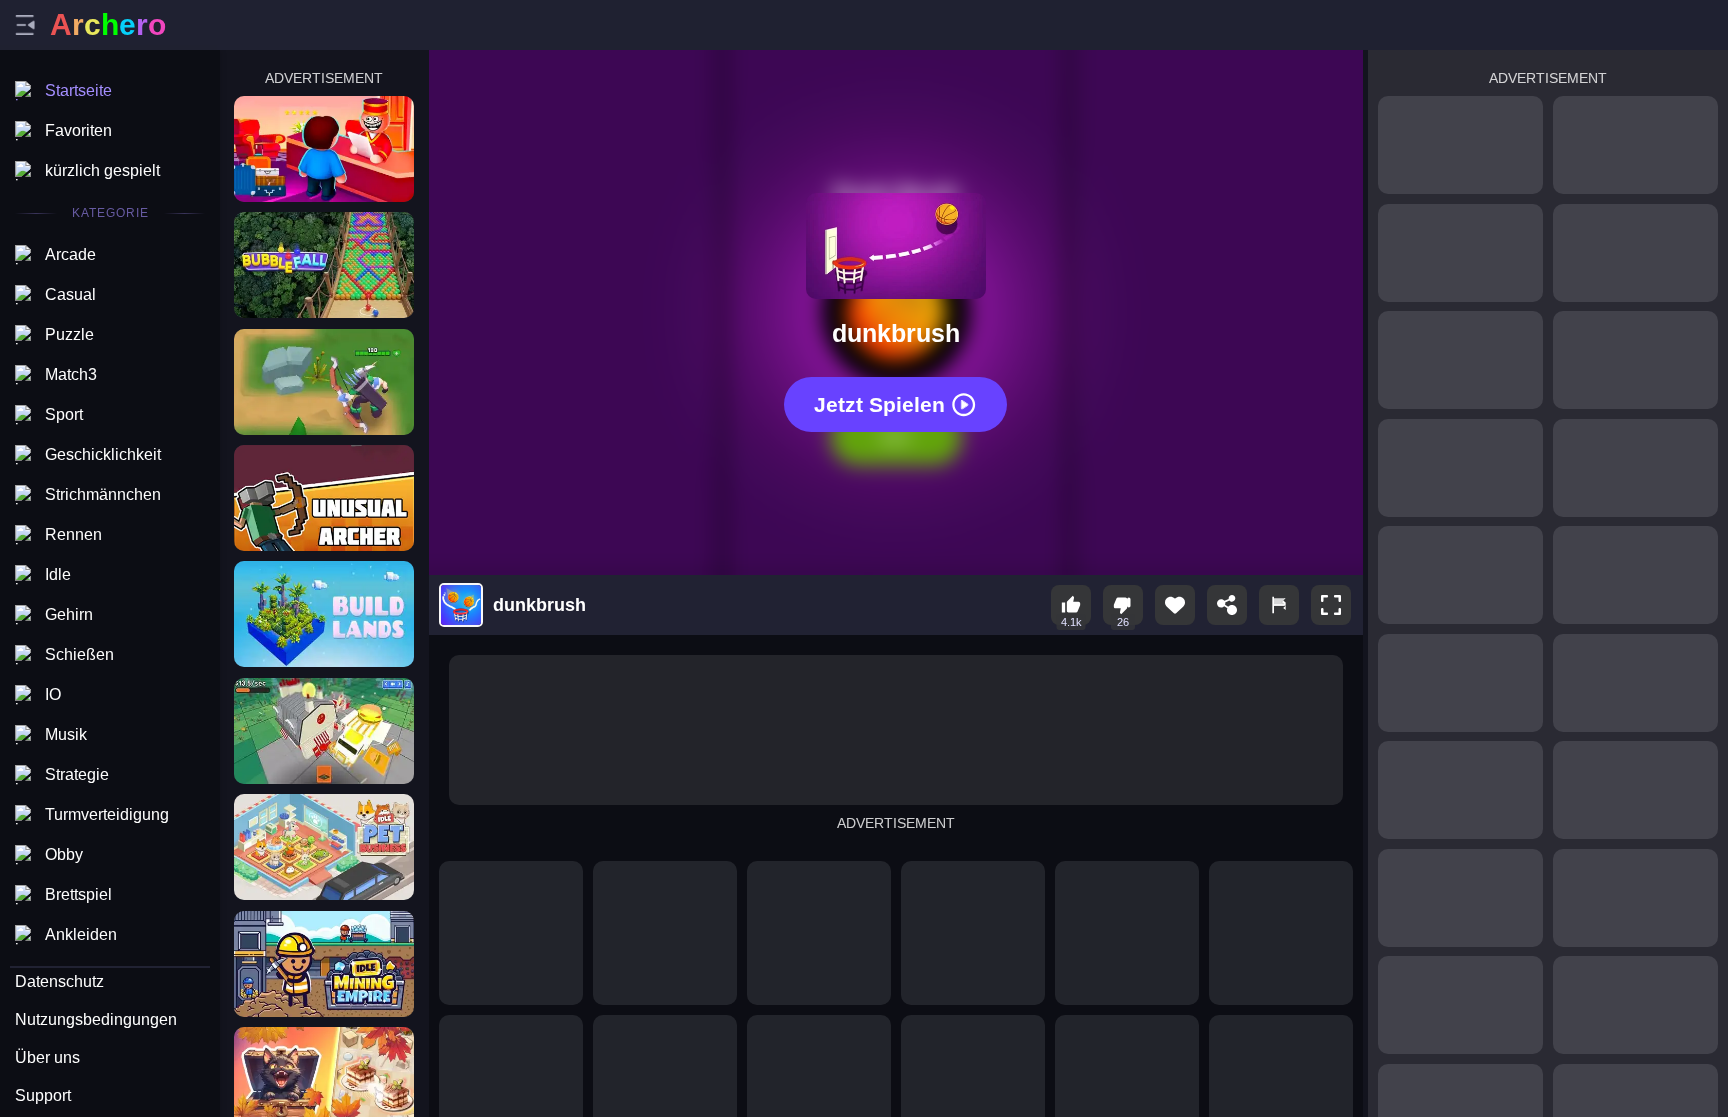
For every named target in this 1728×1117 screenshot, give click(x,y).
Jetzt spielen (879, 404)
